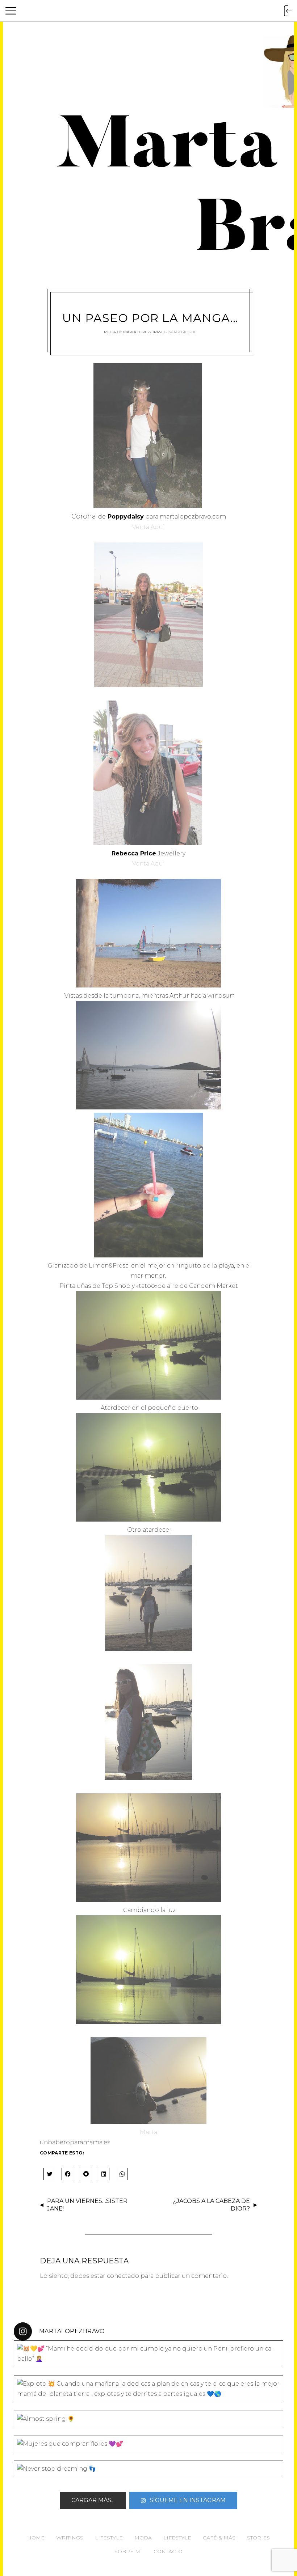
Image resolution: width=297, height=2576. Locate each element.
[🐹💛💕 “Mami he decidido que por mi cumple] (148, 2354)
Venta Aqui (148, 527)
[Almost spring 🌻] (148, 2419)
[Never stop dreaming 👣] (148, 2469)
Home (36, 2538)
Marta (148, 2132)
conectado (123, 2276)
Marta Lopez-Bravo (144, 332)
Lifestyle (109, 2538)
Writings (70, 2538)
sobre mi (128, 2551)
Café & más (219, 2538)
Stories (258, 2538)
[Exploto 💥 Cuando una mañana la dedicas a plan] (148, 2389)
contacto (168, 2551)
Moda (110, 332)
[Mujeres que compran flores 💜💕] (148, 2444)
